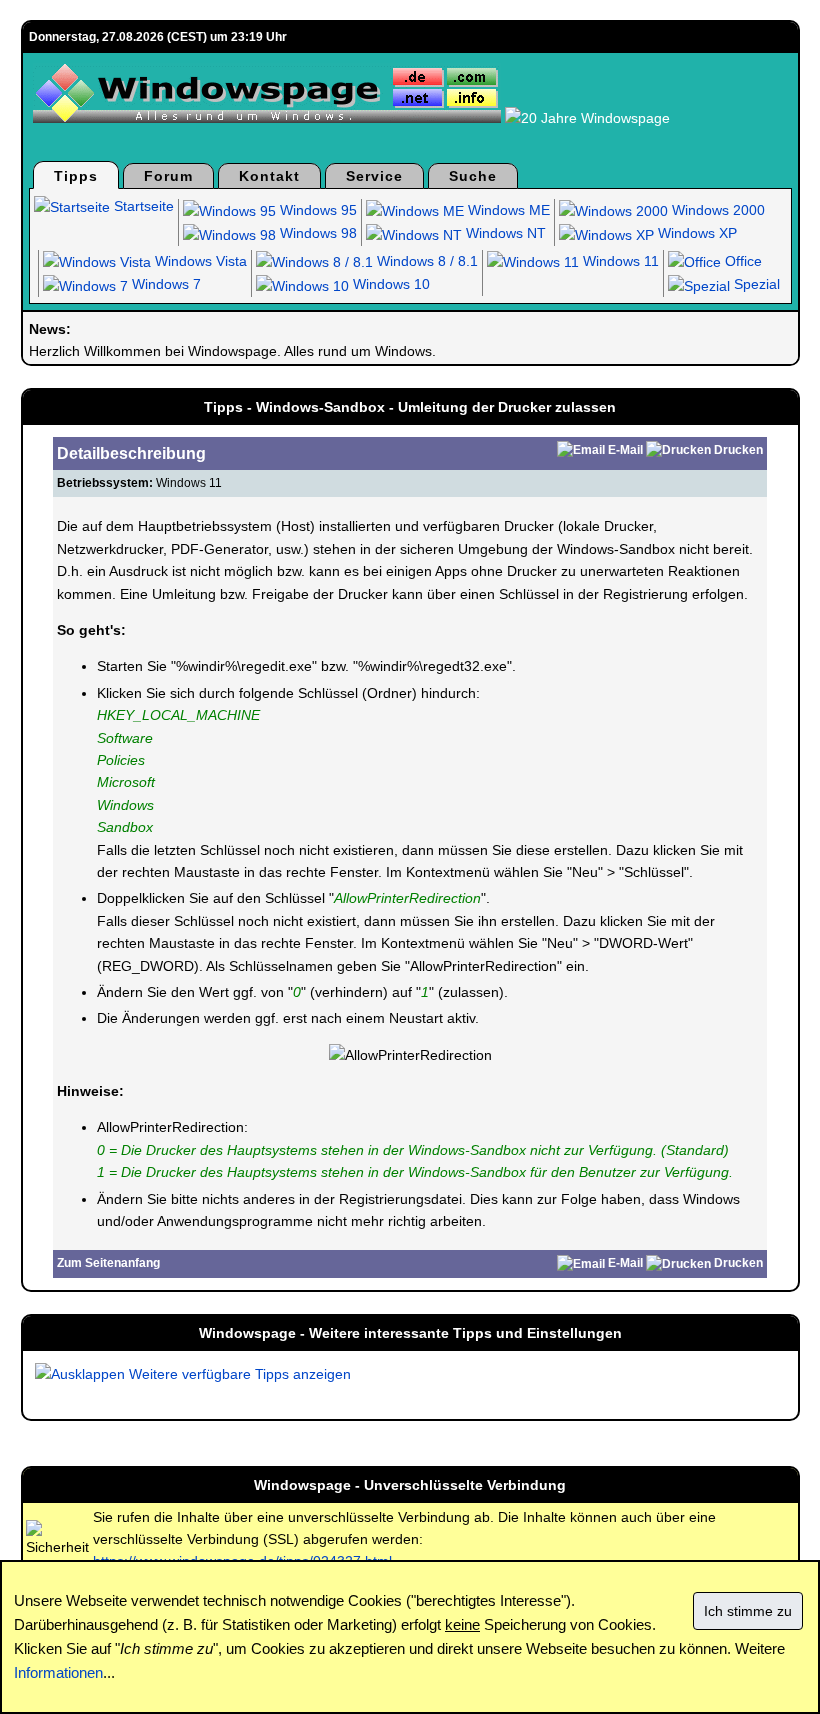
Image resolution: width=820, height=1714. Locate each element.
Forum (168, 176)
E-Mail (625, 450)
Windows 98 (316, 233)
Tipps (76, 176)
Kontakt (269, 176)
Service (374, 176)
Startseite (142, 206)
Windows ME (507, 210)
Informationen (58, 1672)
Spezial (755, 284)
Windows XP (695, 233)
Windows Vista (199, 261)
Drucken (738, 450)
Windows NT (504, 233)
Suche (473, 176)
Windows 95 (316, 210)
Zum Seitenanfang (108, 1263)
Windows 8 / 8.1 (425, 261)
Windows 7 (164, 284)
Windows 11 (619, 261)
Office (741, 261)
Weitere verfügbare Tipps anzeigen (238, 1374)
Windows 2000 (716, 210)
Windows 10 (389, 284)
